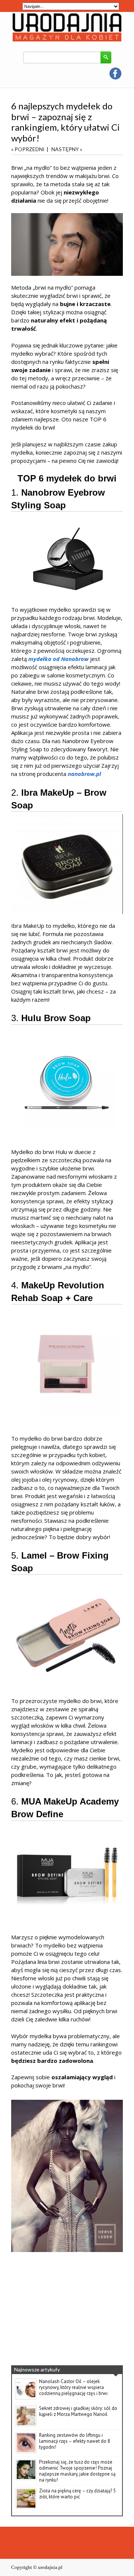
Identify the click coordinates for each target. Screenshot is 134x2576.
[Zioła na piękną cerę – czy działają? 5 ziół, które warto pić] (26, 2507)
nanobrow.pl (84, 774)
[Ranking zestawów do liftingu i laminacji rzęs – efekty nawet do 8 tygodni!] (26, 2452)
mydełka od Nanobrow (58, 659)
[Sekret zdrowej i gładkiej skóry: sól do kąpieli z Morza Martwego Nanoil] (26, 2425)
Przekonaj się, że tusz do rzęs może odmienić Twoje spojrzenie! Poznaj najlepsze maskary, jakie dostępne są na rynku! (77, 2471)
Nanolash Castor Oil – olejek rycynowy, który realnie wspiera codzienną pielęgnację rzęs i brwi (73, 2387)
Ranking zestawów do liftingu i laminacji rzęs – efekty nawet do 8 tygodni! (75, 2441)
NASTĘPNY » (67, 149)
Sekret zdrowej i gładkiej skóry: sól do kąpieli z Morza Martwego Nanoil (78, 2411)
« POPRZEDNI (28, 149)
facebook (115, 74)
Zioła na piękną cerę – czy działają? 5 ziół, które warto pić (77, 2494)
